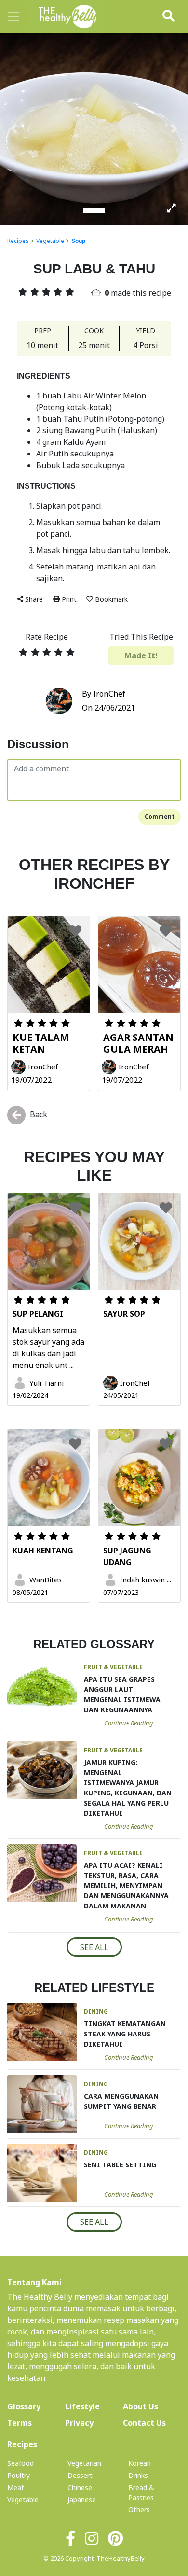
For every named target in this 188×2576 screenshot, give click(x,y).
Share (34, 599)
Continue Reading (129, 1723)
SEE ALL (94, 1947)
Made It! (141, 655)
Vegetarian (84, 2463)
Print (69, 599)
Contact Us (144, 2423)
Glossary (24, 2406)
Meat (16, 2487)
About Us (152, 2406)
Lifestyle (82, 2406)
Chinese (80, 2487)
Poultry (19, 2475)
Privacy (79, 2423)
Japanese (82, 2499)
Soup (78, 241)
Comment (160, 817)
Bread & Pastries (141, 2492)
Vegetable (50, 241)
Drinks (138, 2475)
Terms (20, 2423)
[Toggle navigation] (13, 16)
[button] (14, 128)
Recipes (18, 241)
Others (139, 2510)
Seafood (20, 2463)
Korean (140, 2463)
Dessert (80, 2475)
